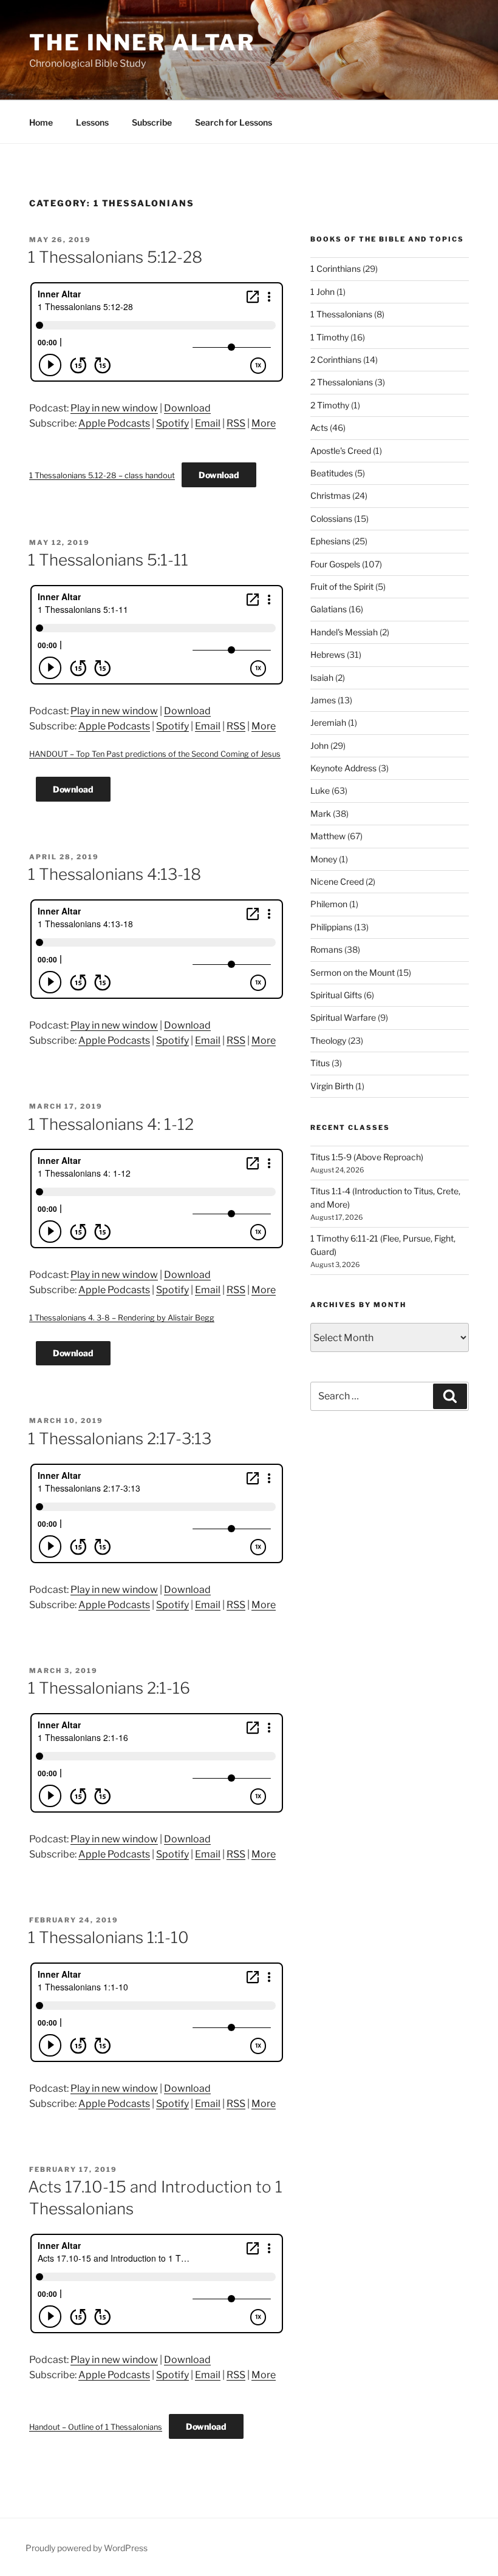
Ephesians (330, 541)
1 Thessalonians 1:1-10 (108, 1937)
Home (41, 122)
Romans (326, 949)
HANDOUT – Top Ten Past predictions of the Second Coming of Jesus (155, 754)
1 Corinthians (336, 269)
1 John (322, 292)
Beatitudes (332, 473)
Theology (328, 1040)
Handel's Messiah (344, 632)
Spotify (172, 423)
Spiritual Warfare (343, 1017)
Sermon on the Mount (353, 972)
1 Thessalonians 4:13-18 (114, 874)
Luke (320, 790)
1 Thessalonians (341, 314)
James (323, 700)
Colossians (331, 519)
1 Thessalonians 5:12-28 (115, 257)
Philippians (331, 927)
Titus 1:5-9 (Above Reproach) (367, 1157)
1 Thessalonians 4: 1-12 (111, 1124)
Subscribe (152, 122)
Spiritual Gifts (336, 995)
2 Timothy (330, 405)
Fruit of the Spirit (342, 587)
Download (187, 408)
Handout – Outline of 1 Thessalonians (96, 2427)
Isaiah (322, 678)
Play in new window (114, 408)
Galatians (329, 609)
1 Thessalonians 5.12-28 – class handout (102, 475)
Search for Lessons (234, 122)
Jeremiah (328, 722)
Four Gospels (335, 564)
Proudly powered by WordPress (87, 2548)
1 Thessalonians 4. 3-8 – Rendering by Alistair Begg (122, 1318)
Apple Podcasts (114, 423)
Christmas (330, 495)
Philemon (329, 904)
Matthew (328, 836)
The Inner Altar (142, 42)
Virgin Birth (332, 1086)
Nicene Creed (337, 881)
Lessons (92, 122)
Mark (321, 813)
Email (208, 423)
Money (324, 859)
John (319, 745)
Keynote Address (343, 768)
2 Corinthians (336, 360)
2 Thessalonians (342, 382)
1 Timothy (329, 337)
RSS (236, 423)
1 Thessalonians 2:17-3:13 (120, 1438)
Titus (320, 1063)
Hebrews (328, 654)
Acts (319, 428)
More (264, 423)
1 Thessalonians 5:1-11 (108, 560)
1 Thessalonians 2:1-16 (109, 1688)
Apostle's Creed (341, 451)
